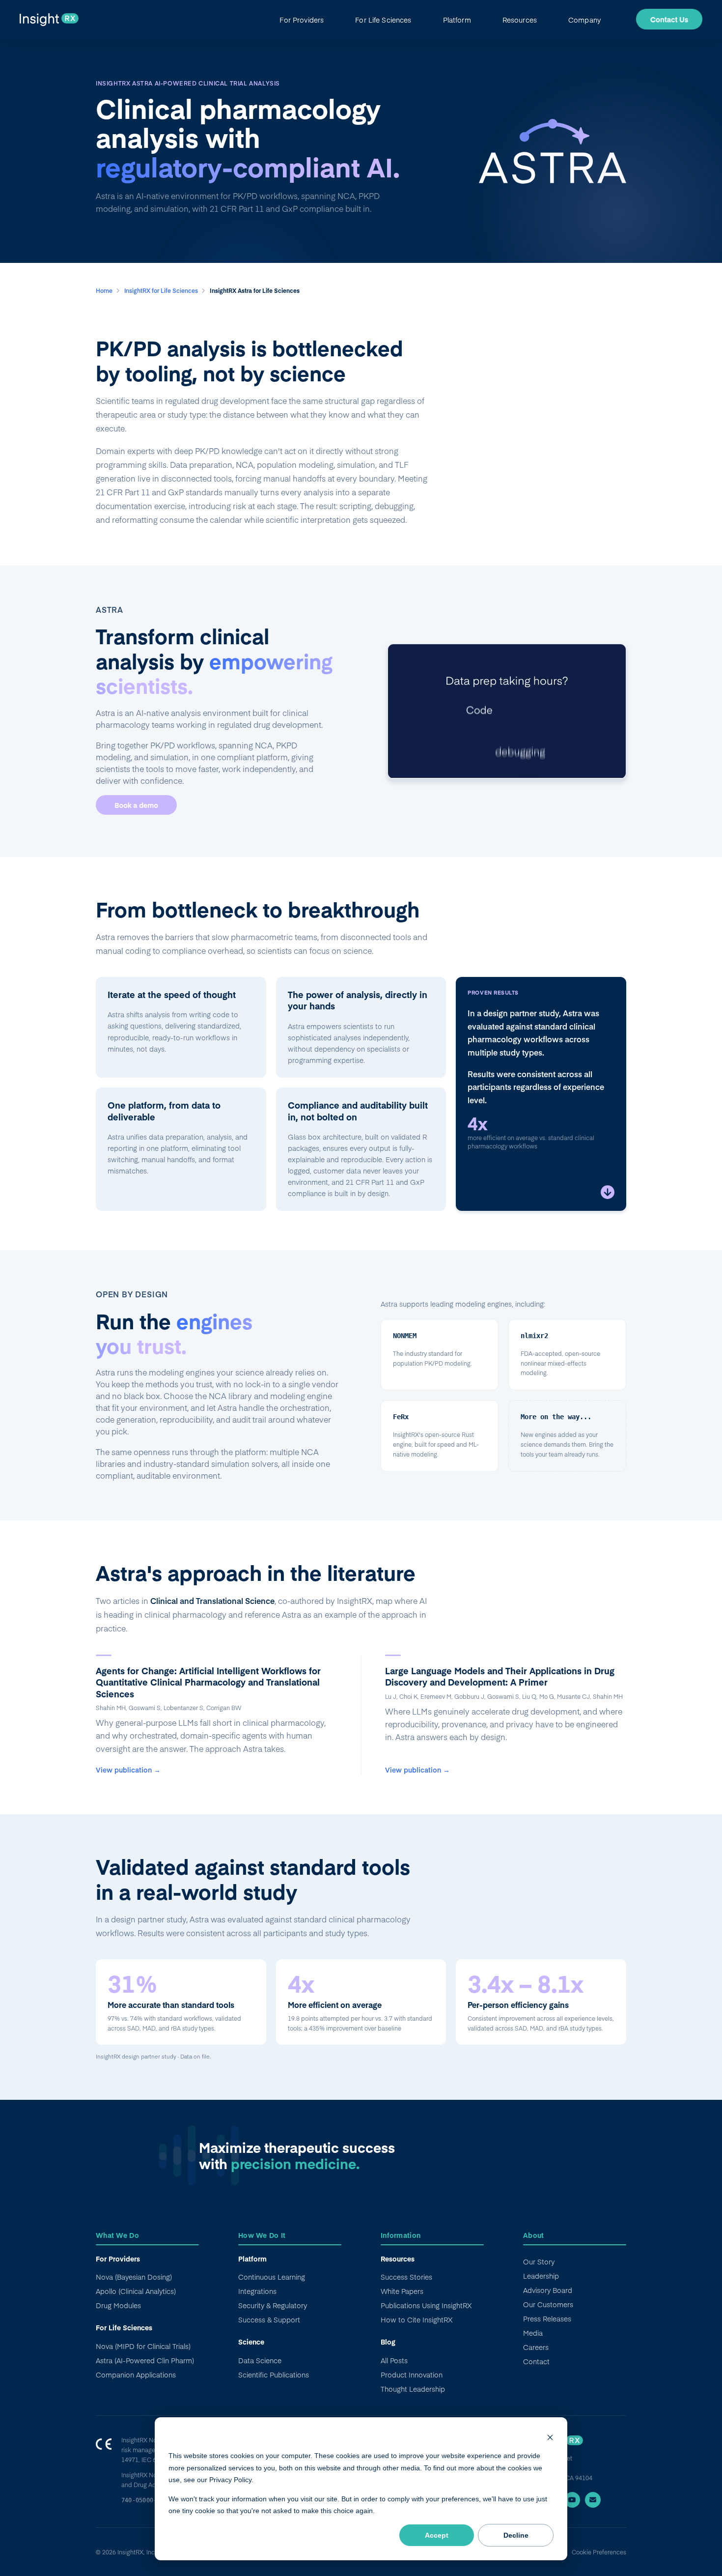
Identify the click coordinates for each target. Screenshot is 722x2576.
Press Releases (547, 2318)
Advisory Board (548, 2290)
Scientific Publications (274, 2375)
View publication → (128, 1770)
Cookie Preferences (599, 2552)
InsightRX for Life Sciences (162, 290)
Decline (516, 2535)
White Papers (402, 2291)
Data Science (260, 2360)
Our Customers (548, 2304)
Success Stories (406, 2277)
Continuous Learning (272, 2277)
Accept (437, 2535)
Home (105, 290)
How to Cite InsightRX (417, 2319)
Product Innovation (412, 2375)
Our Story (539, 2261)
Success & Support (269, 2319)
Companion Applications (136, 2375)
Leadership (541, 2276)
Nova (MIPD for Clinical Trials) (143, 2346)
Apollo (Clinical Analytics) (136, 2291)
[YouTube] (572, 2500)
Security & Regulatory (273, 2305)
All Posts (394, 2360)
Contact (536, 2361)
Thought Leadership (413, 2389)
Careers (536, 2347)
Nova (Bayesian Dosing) (134, 2277)
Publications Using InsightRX (426, 2305)
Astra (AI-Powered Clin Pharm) (145, 2360)
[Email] (593, 2500)
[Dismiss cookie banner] (550, 2437)
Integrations (257, 2291)
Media (533, 2333)
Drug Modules (118, 2305)
